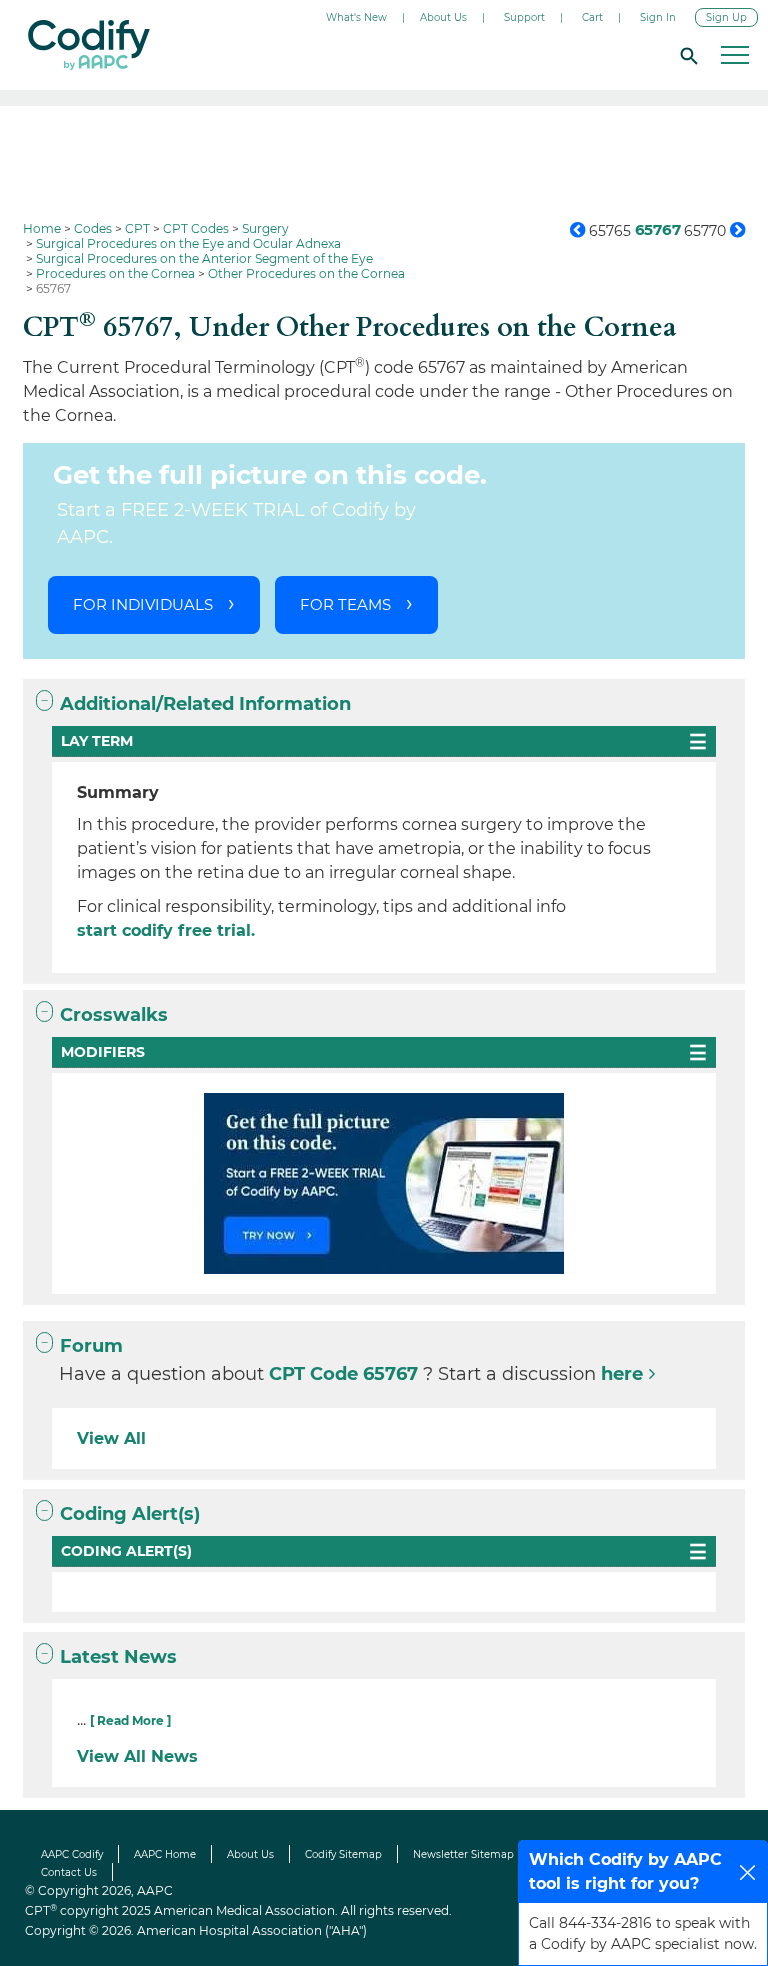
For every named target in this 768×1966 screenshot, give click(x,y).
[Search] (686, 55)
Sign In (658, 17)
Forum (91, 1346)
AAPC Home (165, 1854)
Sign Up (726, 17)
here (622, 1374)
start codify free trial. (166, 930)
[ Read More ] (130, 1720)
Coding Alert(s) (130, 1514)
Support (524, 17)
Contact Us (69, 1872)
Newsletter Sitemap (463, 1854)
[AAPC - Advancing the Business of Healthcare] (89, 45)
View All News (137, 1756)
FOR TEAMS (345, 604)
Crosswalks (114, 1015)
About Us (443, 17)
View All (111, 1438)
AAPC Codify (72, 1854)
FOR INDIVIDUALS (143, 604)
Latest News (118, 1657)
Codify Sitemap (343, 1854)
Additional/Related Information (205, 704)
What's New (356, 17)
